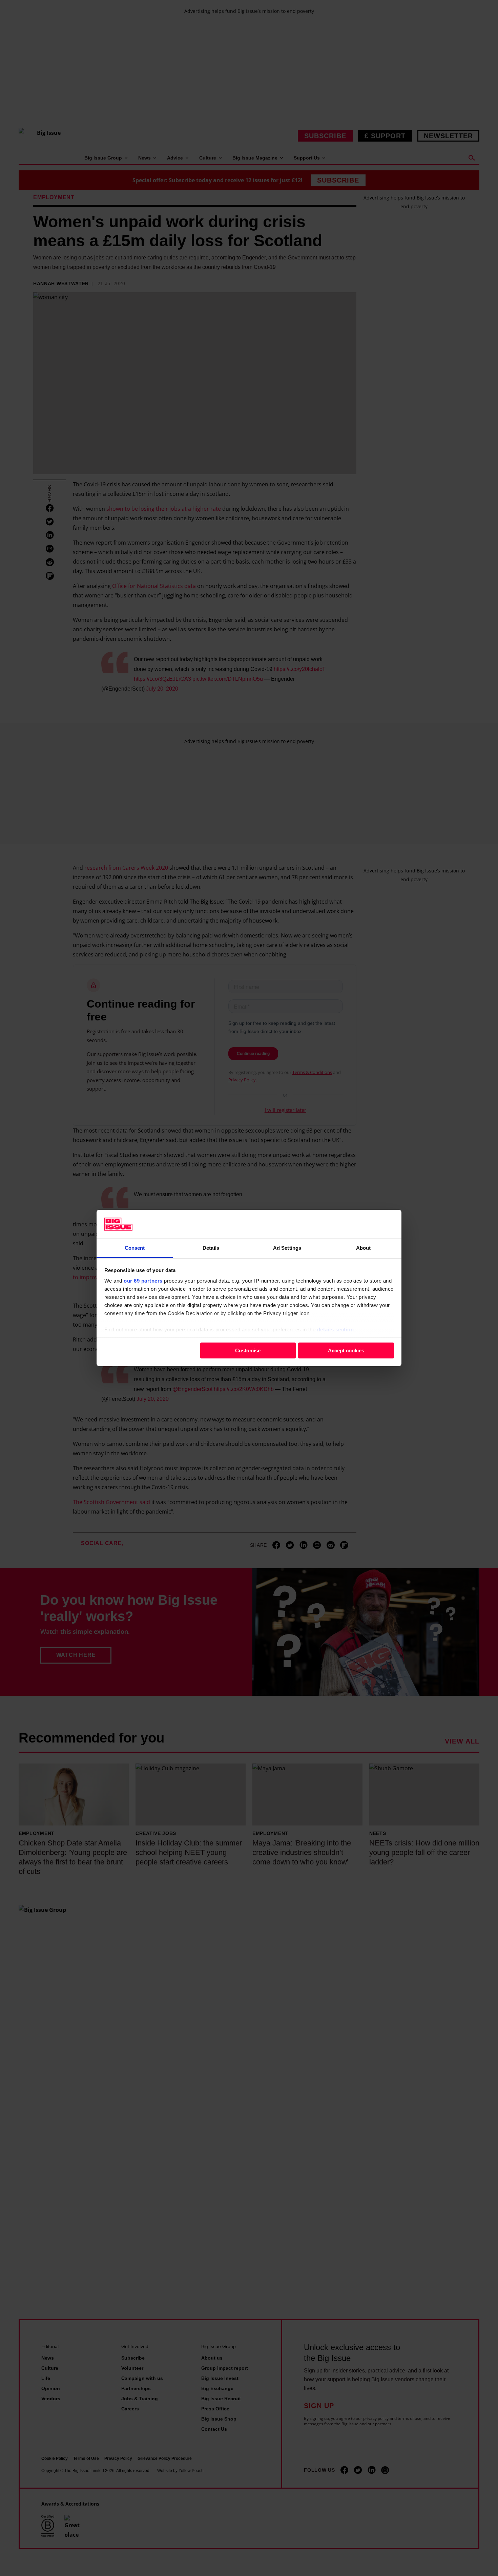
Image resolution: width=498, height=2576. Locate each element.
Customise (248, 1350)
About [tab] (364, 1248)
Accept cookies (346, 1350)
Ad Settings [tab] (287, 1248)
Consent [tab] (135, 1248)
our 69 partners (143, 1281)
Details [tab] (211, 1248)
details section (336, 1329)
